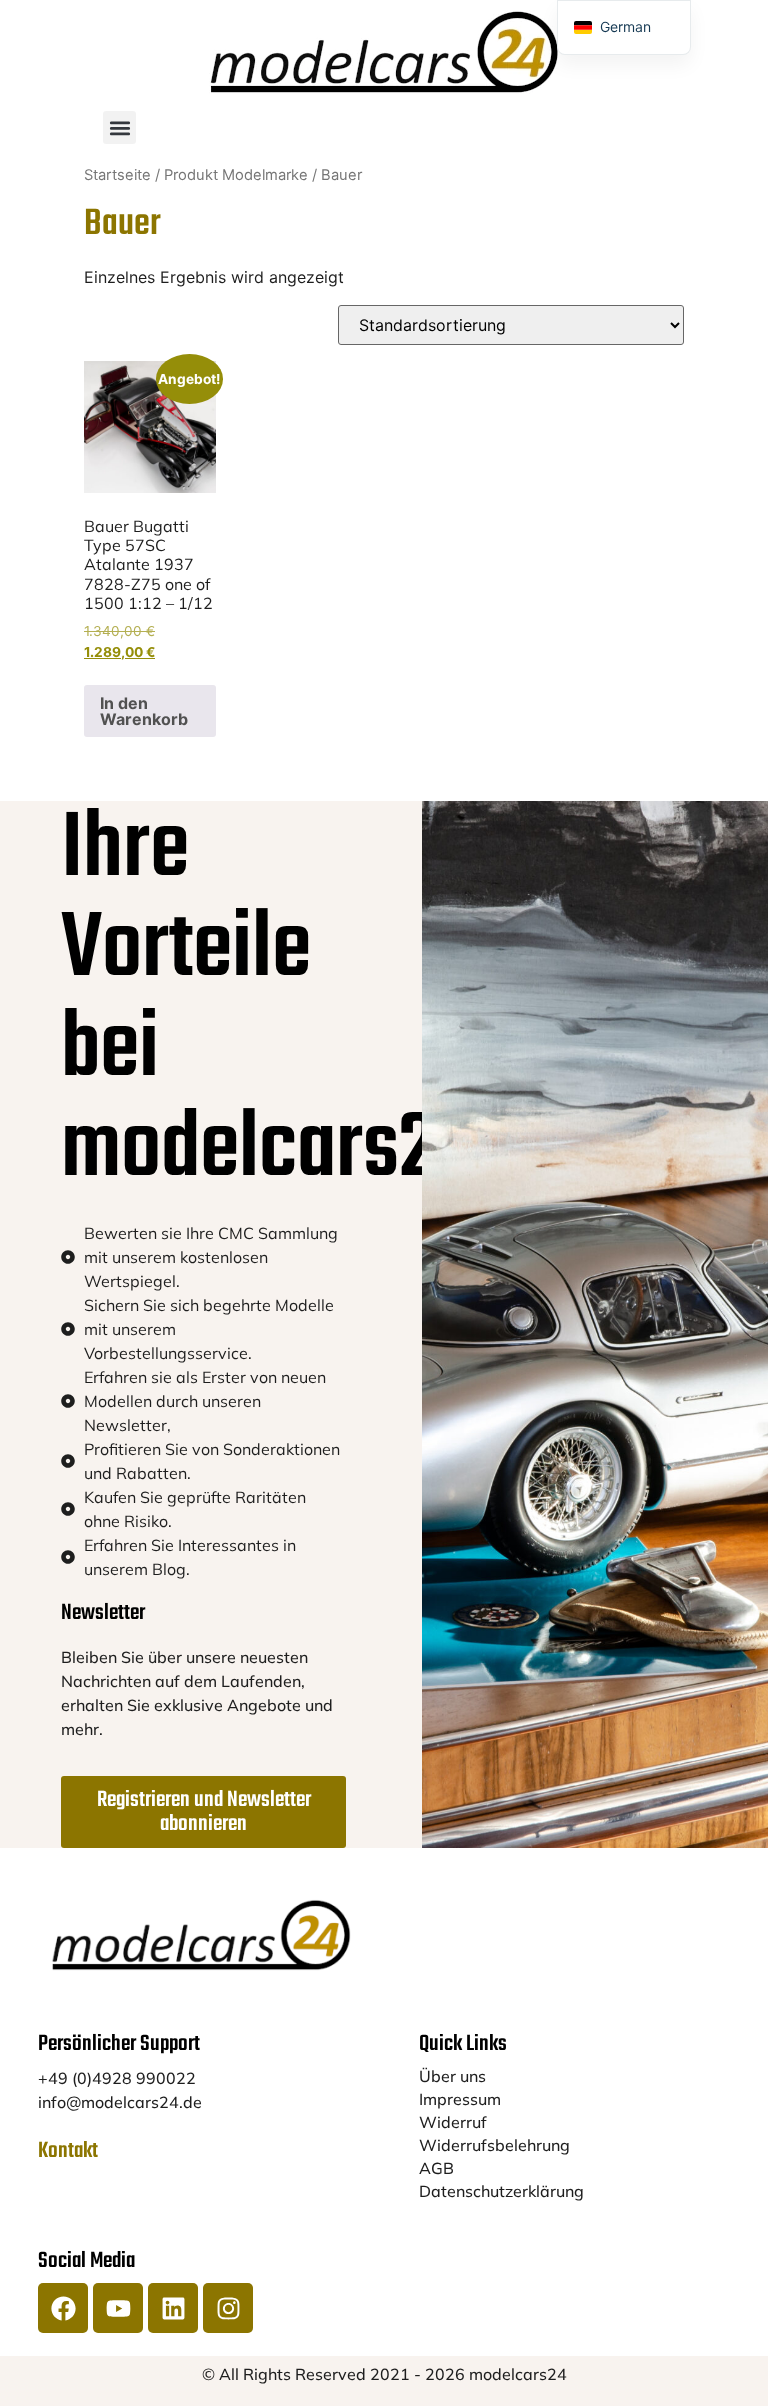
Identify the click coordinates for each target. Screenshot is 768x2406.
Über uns (452, 2076)
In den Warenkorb (144, 711)
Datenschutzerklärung (501, 2191)
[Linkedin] (173, 2308)
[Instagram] (228, 2308)
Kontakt (68, 2151)
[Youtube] (118, 2308)
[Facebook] (63, 2308)
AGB (436, 2168)
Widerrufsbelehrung (494, 2145)
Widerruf (453, 2122)
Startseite (117, 175)
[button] (119, 127)
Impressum (460, 2099)
